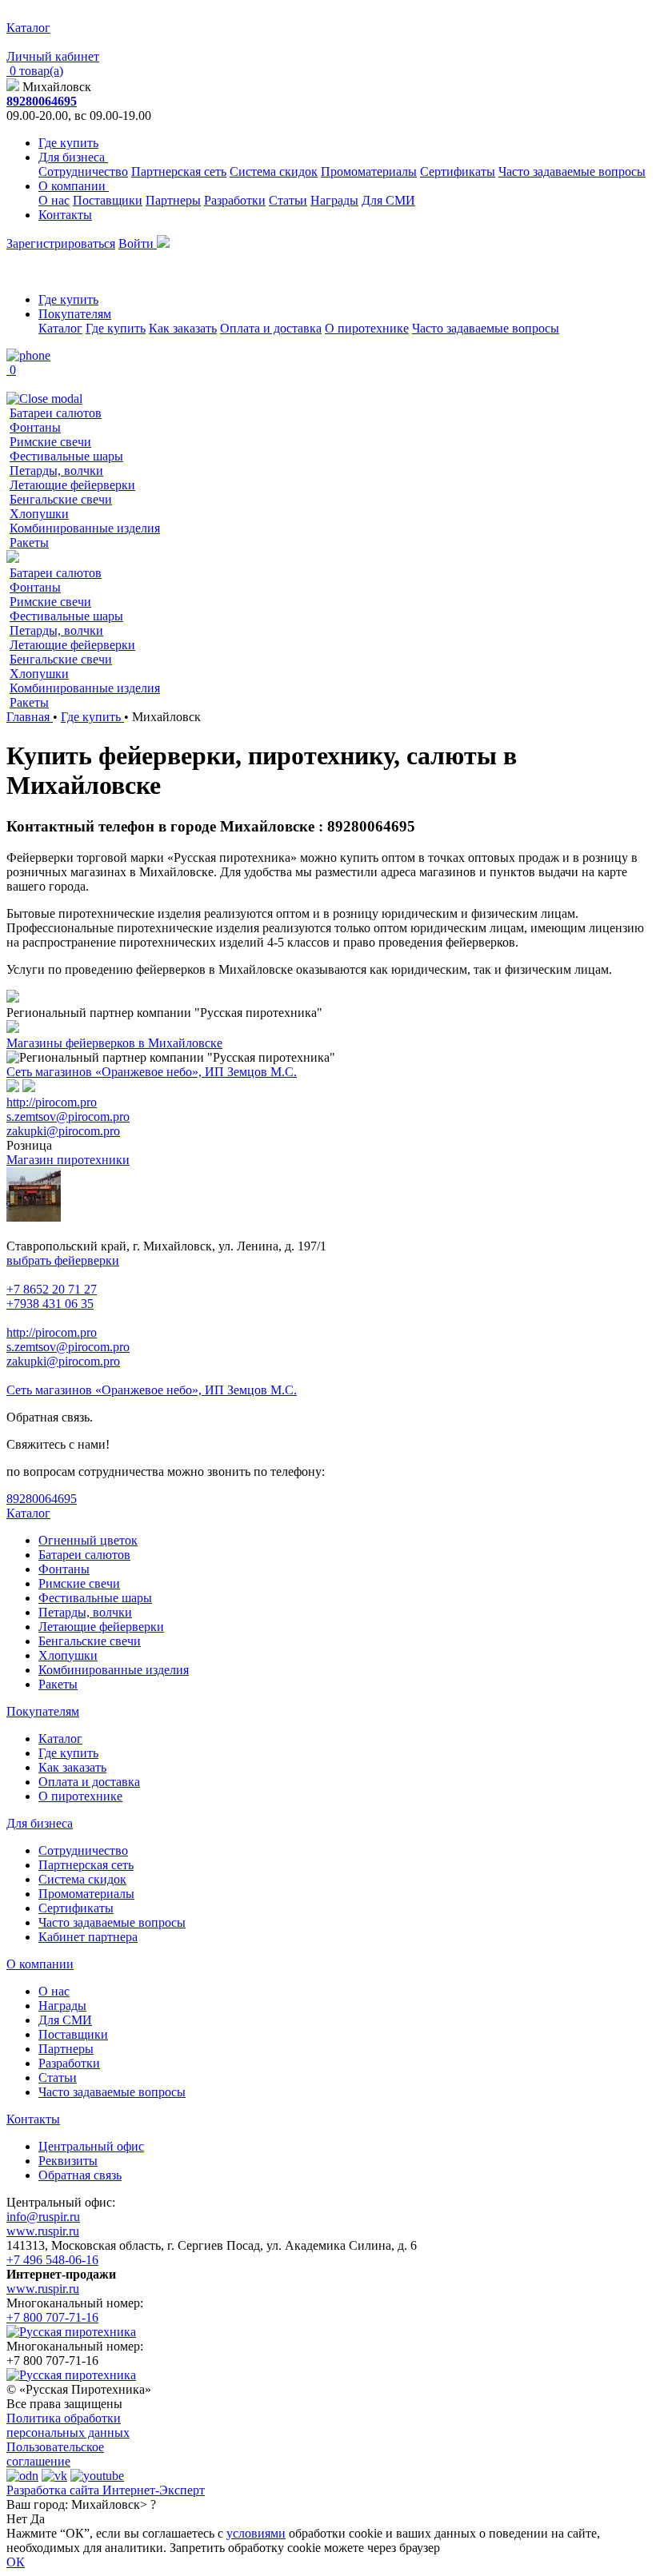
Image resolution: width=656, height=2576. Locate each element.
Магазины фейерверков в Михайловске (114, 1043)
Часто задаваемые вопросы (572, 171)
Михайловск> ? (114, 2504)
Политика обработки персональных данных (68, 2425)
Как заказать (183, 328)
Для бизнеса (73, 157)
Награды (334, 200)
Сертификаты (458, 171)
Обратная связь (80, 2175)
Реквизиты (68, 2161)
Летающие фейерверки (72, 485)
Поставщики (108, 200)
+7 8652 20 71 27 (52, 1289)
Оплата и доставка (271, 328)
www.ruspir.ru (43, 2231)
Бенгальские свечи (61, 499)
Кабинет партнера (88, 1937)
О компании (74, 186)
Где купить (68, 143)
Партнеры (173, 200)
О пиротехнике (367, 328)
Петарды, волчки (56, 471)
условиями (256, 2533)
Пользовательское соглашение (55, 2454)
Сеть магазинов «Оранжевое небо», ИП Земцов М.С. (152, 1072)
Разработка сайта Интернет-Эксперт (106, 2490)
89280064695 (42, 101)
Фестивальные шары (66, 456)
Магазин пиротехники (68, 1160)
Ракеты (29, 542)
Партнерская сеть (179, 171)
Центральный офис (91, 2146)
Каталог (60, 328)
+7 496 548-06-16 (52, 2260)
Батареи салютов (56, 413)
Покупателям (75, 314)
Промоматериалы (369, 171)
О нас (54, 200)
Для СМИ (388, 200)
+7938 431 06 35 (50, 1304)
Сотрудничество (83, 171)
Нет (17, 2519)
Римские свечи (50, 442)
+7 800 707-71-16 (52, 2317)
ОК (16, 2562)
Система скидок (274, 171)
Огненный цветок (88, 1540)
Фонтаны (35, 427)
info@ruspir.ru (43, 2217)
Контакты (65, 215)
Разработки (235, 200)
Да (38, 2519)
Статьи (288, 200)
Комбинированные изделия (85, 528)
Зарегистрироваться (61, 243)
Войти (138, 243)
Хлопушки (39, 514)
